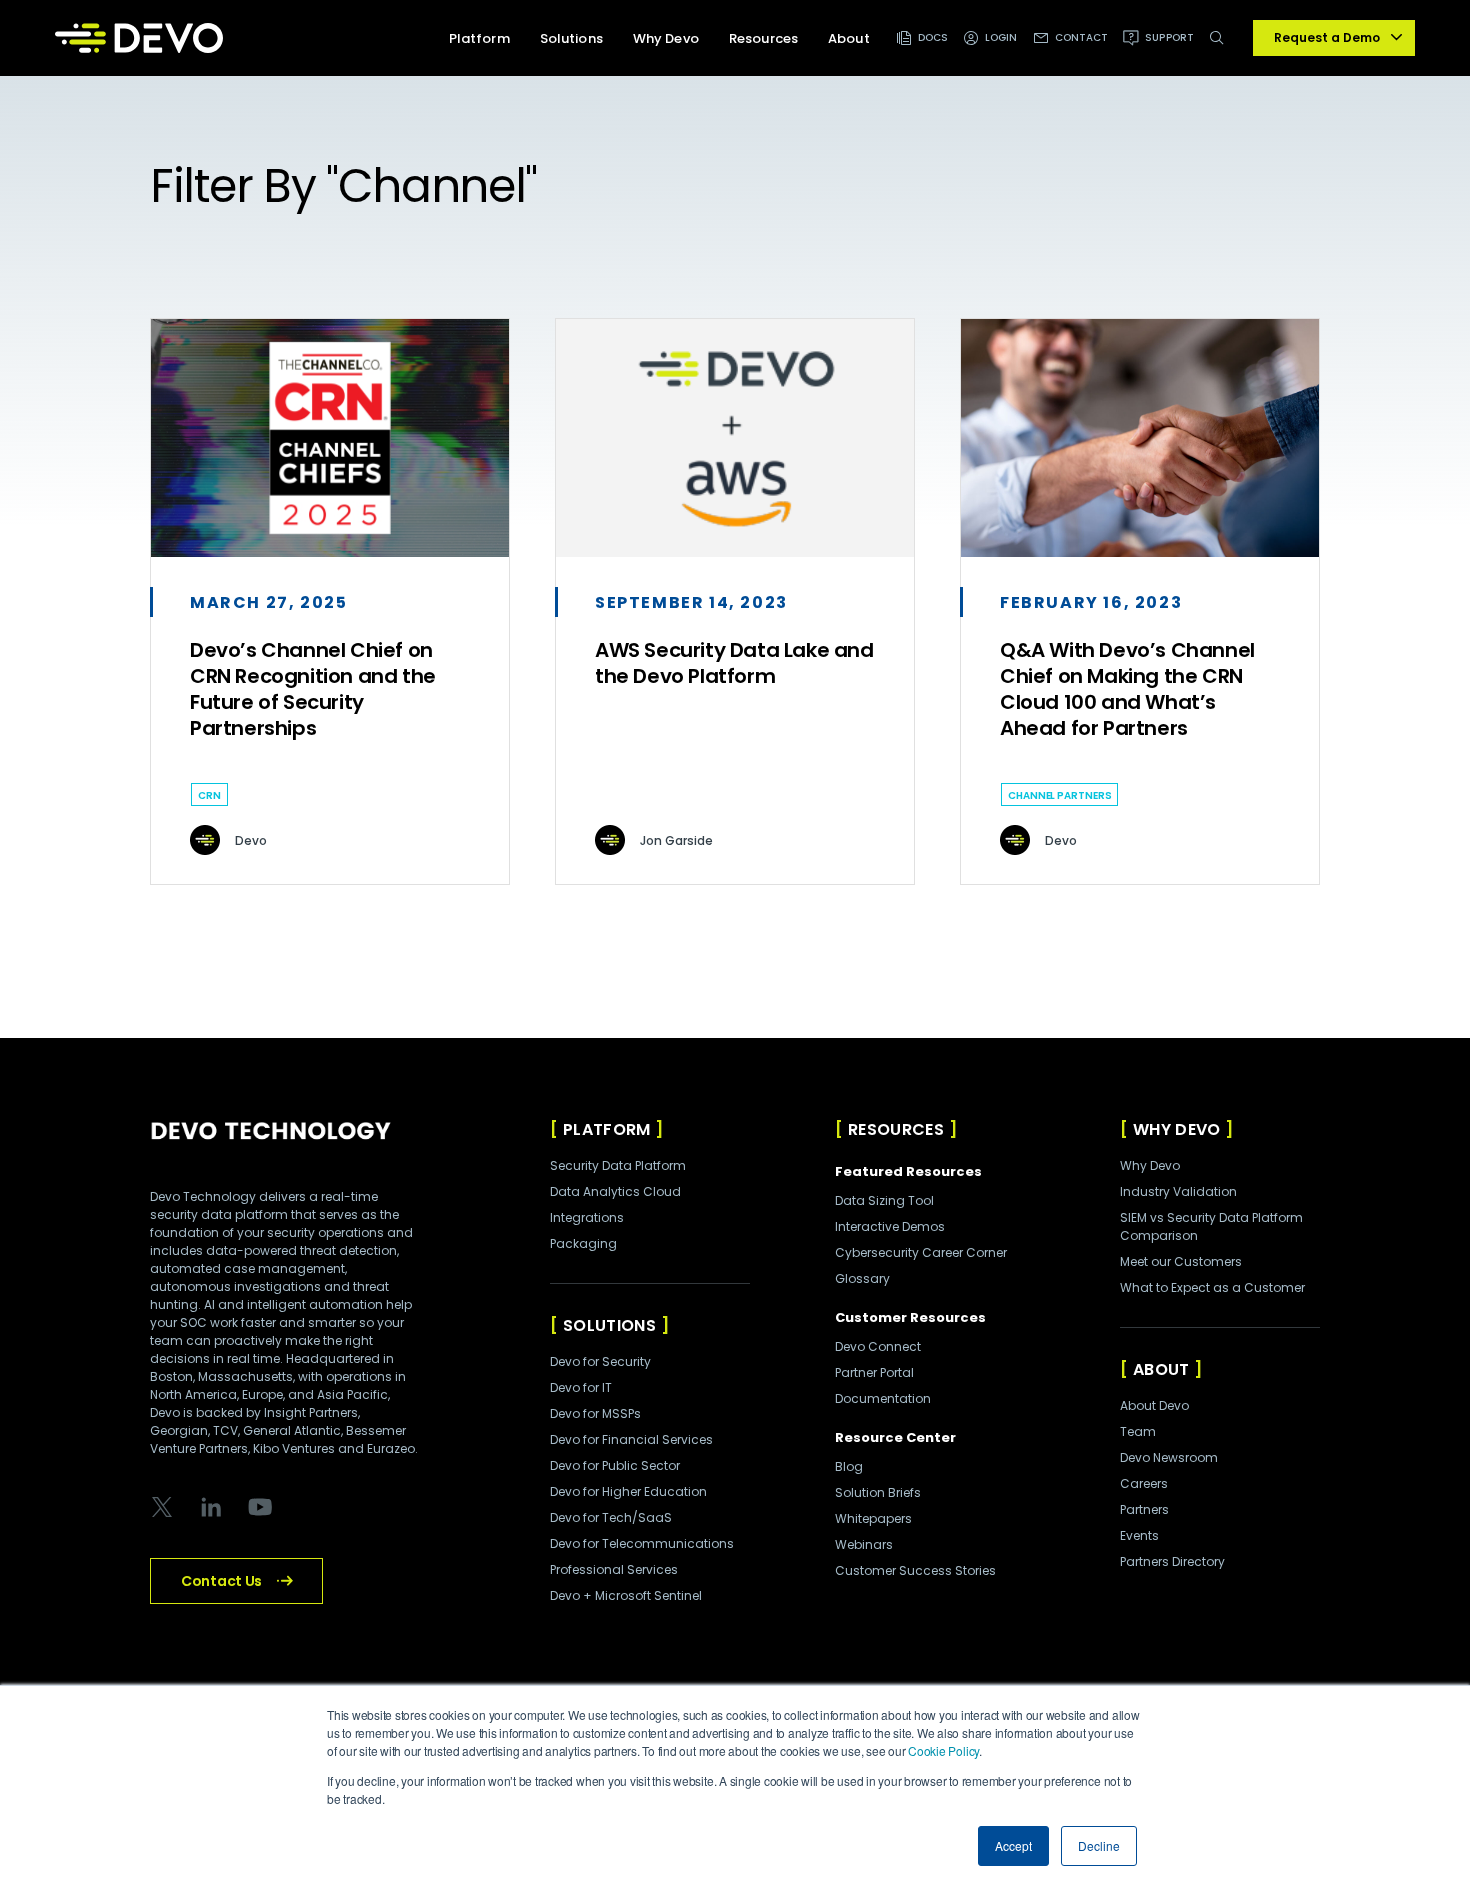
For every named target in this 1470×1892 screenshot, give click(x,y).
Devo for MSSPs (595, 1413)
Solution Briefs (878, 1492)
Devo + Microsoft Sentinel (626, 1595)
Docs (933, 37)
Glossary (862, 1278)
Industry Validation (1178, 1191)
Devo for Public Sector (615, 1465)
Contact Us (221, 1581)
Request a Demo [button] (1327, 37)
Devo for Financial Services (631, 1439)
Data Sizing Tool (884, 1200)
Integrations (587, 1217)
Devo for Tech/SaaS (611, 1517)
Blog (849, 1466)
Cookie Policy (943, 1750)
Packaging (583, 1243)
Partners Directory (1172, 1561)
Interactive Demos (890, 1226)
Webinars (864, 1544)
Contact (1082, 37)
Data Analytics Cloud (615, 1191)
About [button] (849, 38)
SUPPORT (1169, 37)
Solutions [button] (571, 38)
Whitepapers (873, 1518)
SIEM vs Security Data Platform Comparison (1211, 1226)
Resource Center (895, 1437)
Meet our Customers (1181, 1261)
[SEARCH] (1220, 48)
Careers (1144, 1483)
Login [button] (1001, 37)
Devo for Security (600, 1361)
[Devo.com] (139, 38)
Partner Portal (874, 1372)
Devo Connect (878, 1346)
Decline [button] (1099, 1845)
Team (1138, 1431)
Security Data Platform (618, 1165)
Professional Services (614, 1569)
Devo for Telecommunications (642, 1543)
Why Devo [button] (666, 38)
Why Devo (1150, 1165)
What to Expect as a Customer (1212, 1287)
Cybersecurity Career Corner (921, 1252)
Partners (1144, 1509)
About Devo (1154, 1405)
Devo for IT (581, 1387)
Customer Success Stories (915, 1570)
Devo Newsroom (1169, 1457)
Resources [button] (763, 38)
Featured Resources (908, 1171)
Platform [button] (479, 38)
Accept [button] (1013, 1845)
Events (1139, 1535)
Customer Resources (910, 1317)
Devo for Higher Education (628, 1491)
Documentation (883, 1398)
